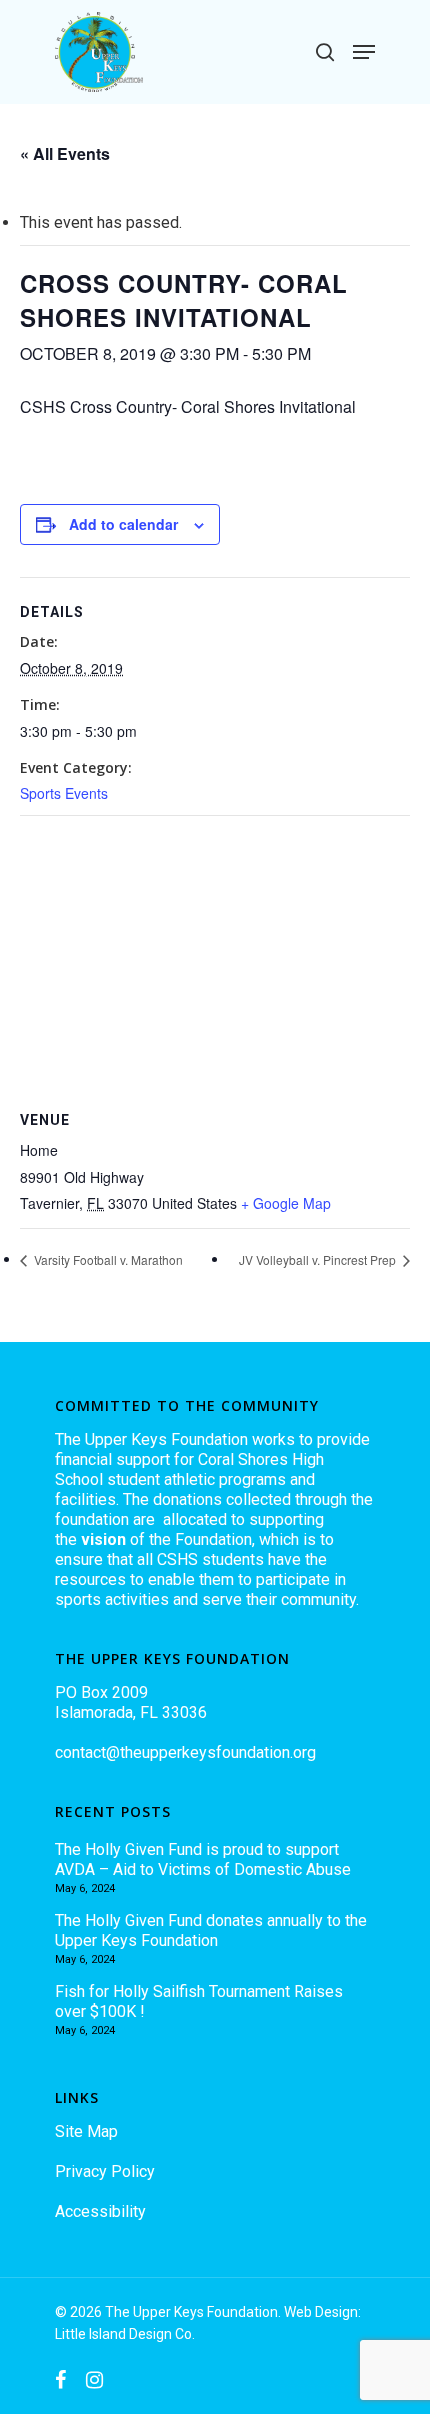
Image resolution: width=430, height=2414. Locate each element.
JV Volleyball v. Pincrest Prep (319, 1259)
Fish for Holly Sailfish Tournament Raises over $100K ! (199, 2001)
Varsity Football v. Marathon (107, 1259)
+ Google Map (286, 1203)
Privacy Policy (105, 2171)
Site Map (86, 2131)
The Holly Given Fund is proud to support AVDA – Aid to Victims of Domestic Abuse (203, 1859)
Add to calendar (123, 524)
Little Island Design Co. (125, 2334)
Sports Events (64, 793)
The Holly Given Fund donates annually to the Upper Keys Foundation (211, 1930)
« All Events (65, 153)
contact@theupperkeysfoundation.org (185, 1752)
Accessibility (100, 2211)
